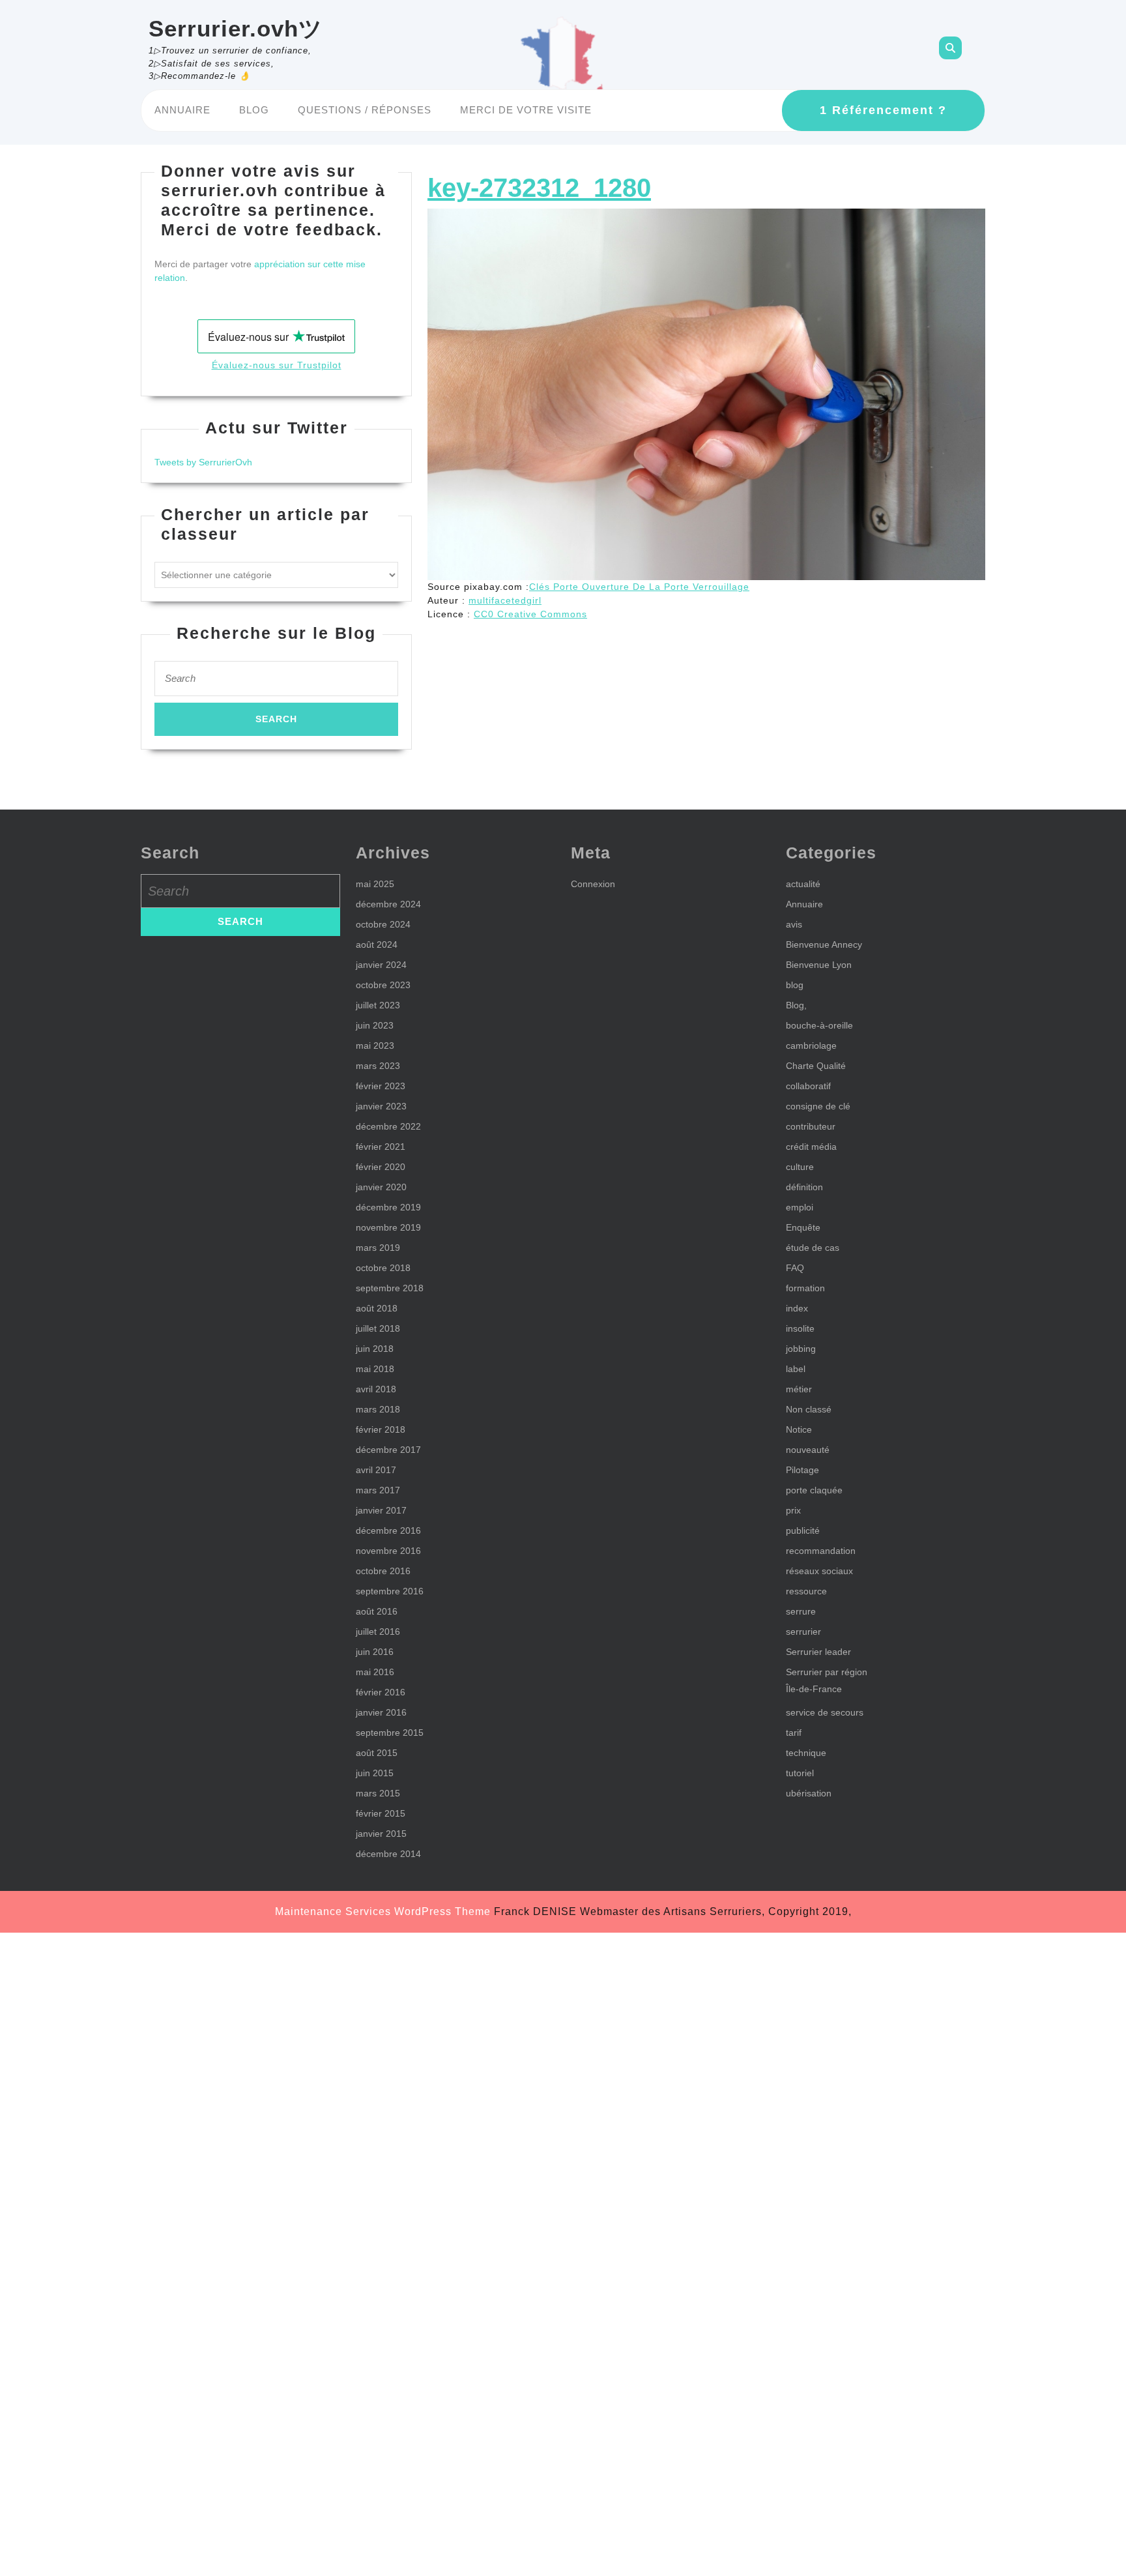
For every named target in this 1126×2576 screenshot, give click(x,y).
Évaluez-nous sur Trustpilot (277, 365)
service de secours (825, 1712)
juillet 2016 (378, 1632)
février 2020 (381, 1167)
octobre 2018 (383, 1268)
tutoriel (800, 1773)
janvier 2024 (381, 965)
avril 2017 (376, 1470)
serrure (801, 1611)
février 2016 (381, 1692)
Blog (254, 110)
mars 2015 (378, 1793)
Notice (799, 1429)
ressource (806, 1591)
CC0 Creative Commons (530, 614)
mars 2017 (378, 1490)
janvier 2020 (381, 1187)
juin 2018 (375, 1349)
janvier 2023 (381, 1106)
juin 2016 (375, 1652)
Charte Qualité (816, 1066)
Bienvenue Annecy (824, 944)
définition (804, 1187)
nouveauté (808, 1450)
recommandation (821, 1551)
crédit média (811, 1147)
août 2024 (377, 944)
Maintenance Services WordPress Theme (383, 1911)
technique (806, 1753)
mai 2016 (375, 1672)
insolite (800, 1328)
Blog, (796, 1005)
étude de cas (813, 1248)
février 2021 (381, 1147)
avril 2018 (376, 1389)
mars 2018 (378, 1409)
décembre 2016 (388, 1530)
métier (799, 1389)
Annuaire (182, 110)
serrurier (803, 1632)
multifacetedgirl (505, 600)
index (797, 1308)
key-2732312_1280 (539, 188)
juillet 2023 (378, 1005)
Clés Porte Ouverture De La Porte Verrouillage (639, 587)
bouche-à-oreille (819, 1025)
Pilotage (802, 1470)
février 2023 (381, 1086)
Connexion (593, 884)
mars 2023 (378, 1066)
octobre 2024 (383, 924)
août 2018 (377, 1308)
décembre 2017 (388, 1450)
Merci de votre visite (526, 110)
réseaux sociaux (819, 1571)
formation (805, 1288)
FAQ (795, 1268)
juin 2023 (375, 1025)
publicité (803, 1530)
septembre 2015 (390, 1733)
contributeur (811, 1126)
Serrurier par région (827, 1672)
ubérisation (809, 1793)
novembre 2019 (388, 1227)
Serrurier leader (818, 1652)
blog (795, 985)
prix (793, 1510)
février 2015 (381, 1813)
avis (794, 924)
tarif (794, 1733)
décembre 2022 (388, 1126)
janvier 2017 (381, 1510)
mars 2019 (378, 1248)
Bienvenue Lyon (819, 965)
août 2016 (377, 1611)
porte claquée (814, 1490)
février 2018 (381, 1429)
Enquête (803, 1227)
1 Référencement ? (883, 110)
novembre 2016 (388, 1551)
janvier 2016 (381, 1712)
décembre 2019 (388, 1207)
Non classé (809, 1409)
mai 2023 (375, 1046)
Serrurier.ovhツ (236, 28)
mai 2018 (375, 1369)
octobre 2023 (383, 985)
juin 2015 (375, 1773)
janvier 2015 (381, 1834)
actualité (803, 884)
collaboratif (808, 1086)
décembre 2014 (388, 1854)
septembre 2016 (390, 1591)
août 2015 (377, 1753)
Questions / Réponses (365, 110)
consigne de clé (818, 1106)
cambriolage (811, 1046)
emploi (800, 1207)
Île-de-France (814, 1689)
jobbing (801, 1349)
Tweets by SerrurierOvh (203, 462)
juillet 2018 (378, 1328)
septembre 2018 (390, 1288)
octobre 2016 (383, 1571)
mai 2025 (375, 884)
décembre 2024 (388, 904)
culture (800, 1167)
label (796, 1369)
